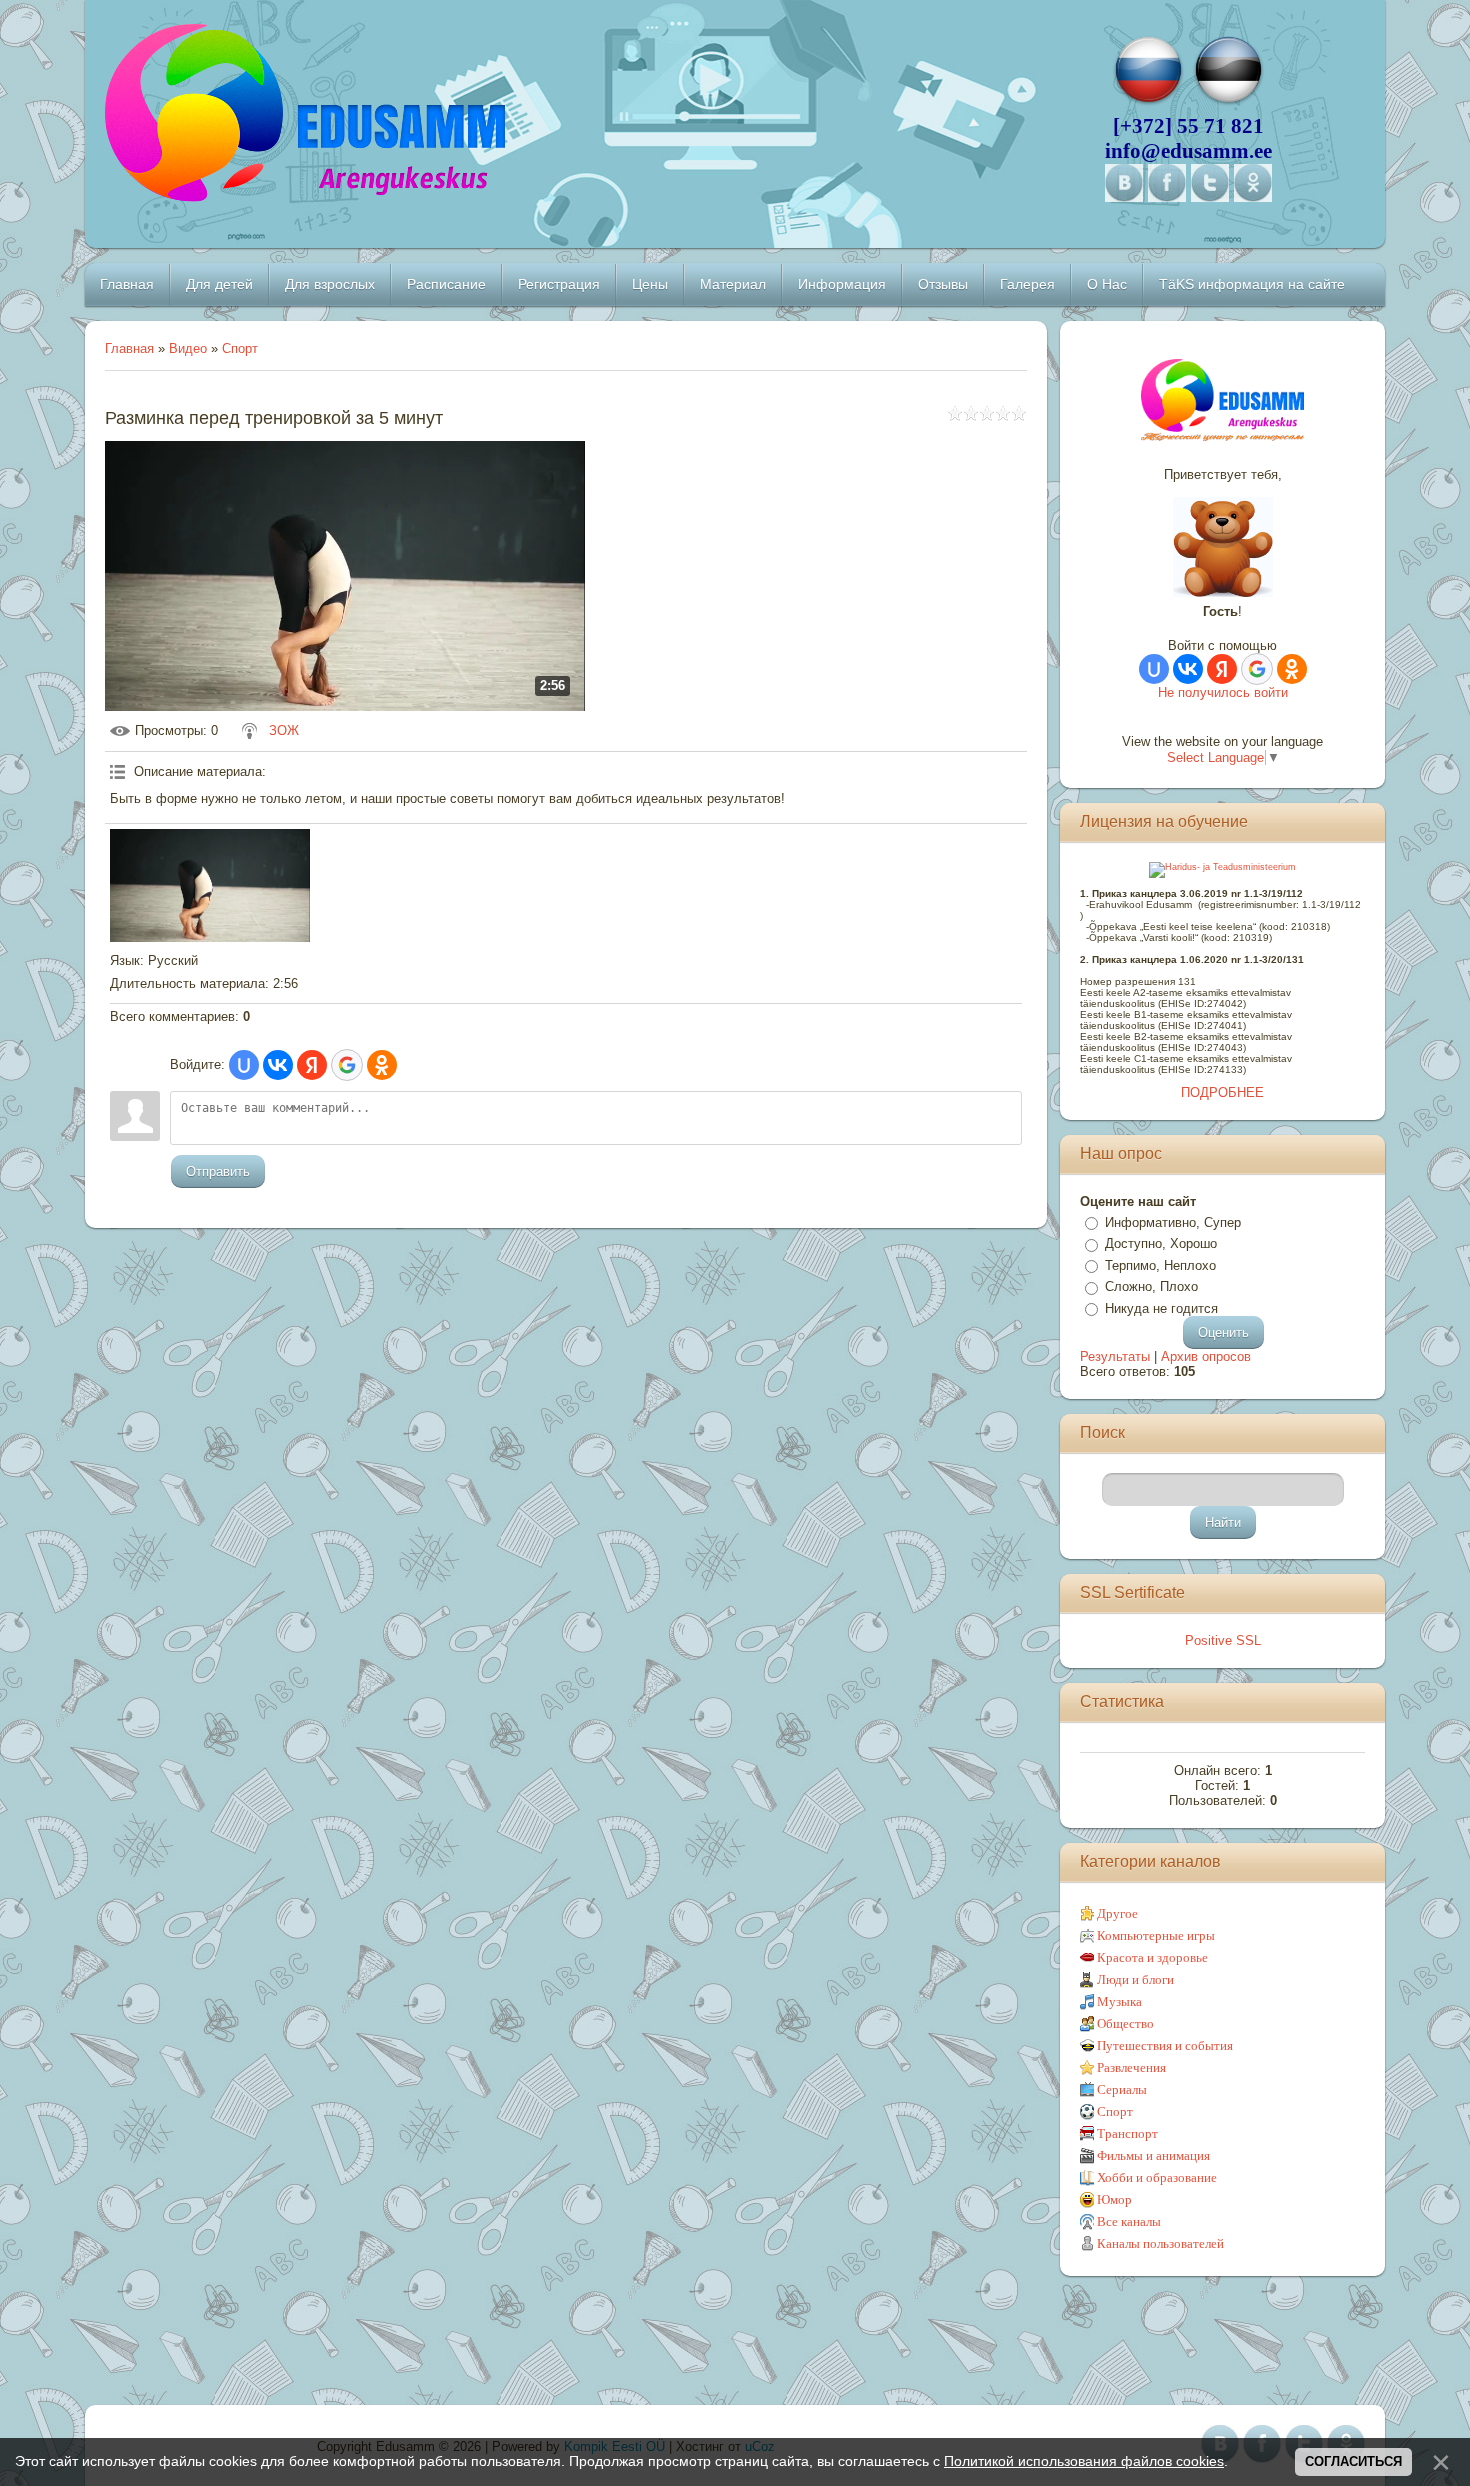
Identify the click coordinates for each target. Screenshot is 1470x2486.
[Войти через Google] (347, 1065)
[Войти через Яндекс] (312, 1065)
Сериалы (1122, 2089)
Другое (1117, 1913)
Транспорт (1127, 2133)
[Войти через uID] (244, 1065)
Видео (188, 348)
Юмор (1114, 2199)
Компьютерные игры (1156, 1935)
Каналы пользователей (1160, 2243)
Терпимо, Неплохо (1160, 1265)
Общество (1125, 2023)
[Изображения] (210, 885)
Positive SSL (1223, 1640)
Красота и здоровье (1152, 1957)
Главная (129, 348)
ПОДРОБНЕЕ (1222, 1092)
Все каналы (1129, 2221)
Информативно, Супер (1173, 1222)
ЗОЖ (284, 730)
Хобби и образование (1157, 2177)
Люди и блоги (1135, 1979)
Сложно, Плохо (1151, 1286)
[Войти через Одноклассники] (382, 1065)
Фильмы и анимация (1153, 2155)
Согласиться (1353, 2461)
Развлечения (1131, 2067)
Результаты (1115, 1356)
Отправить (218, 1171)
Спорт (240, 348)
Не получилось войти (1223, 692)
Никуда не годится (1161, 1308)
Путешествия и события (1165, 2045)
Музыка (1119, 2001)
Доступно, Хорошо (1161, 1243)
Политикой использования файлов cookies (1084, 2461)
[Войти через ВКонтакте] (278, 1065)
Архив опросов (1206, 1356)
